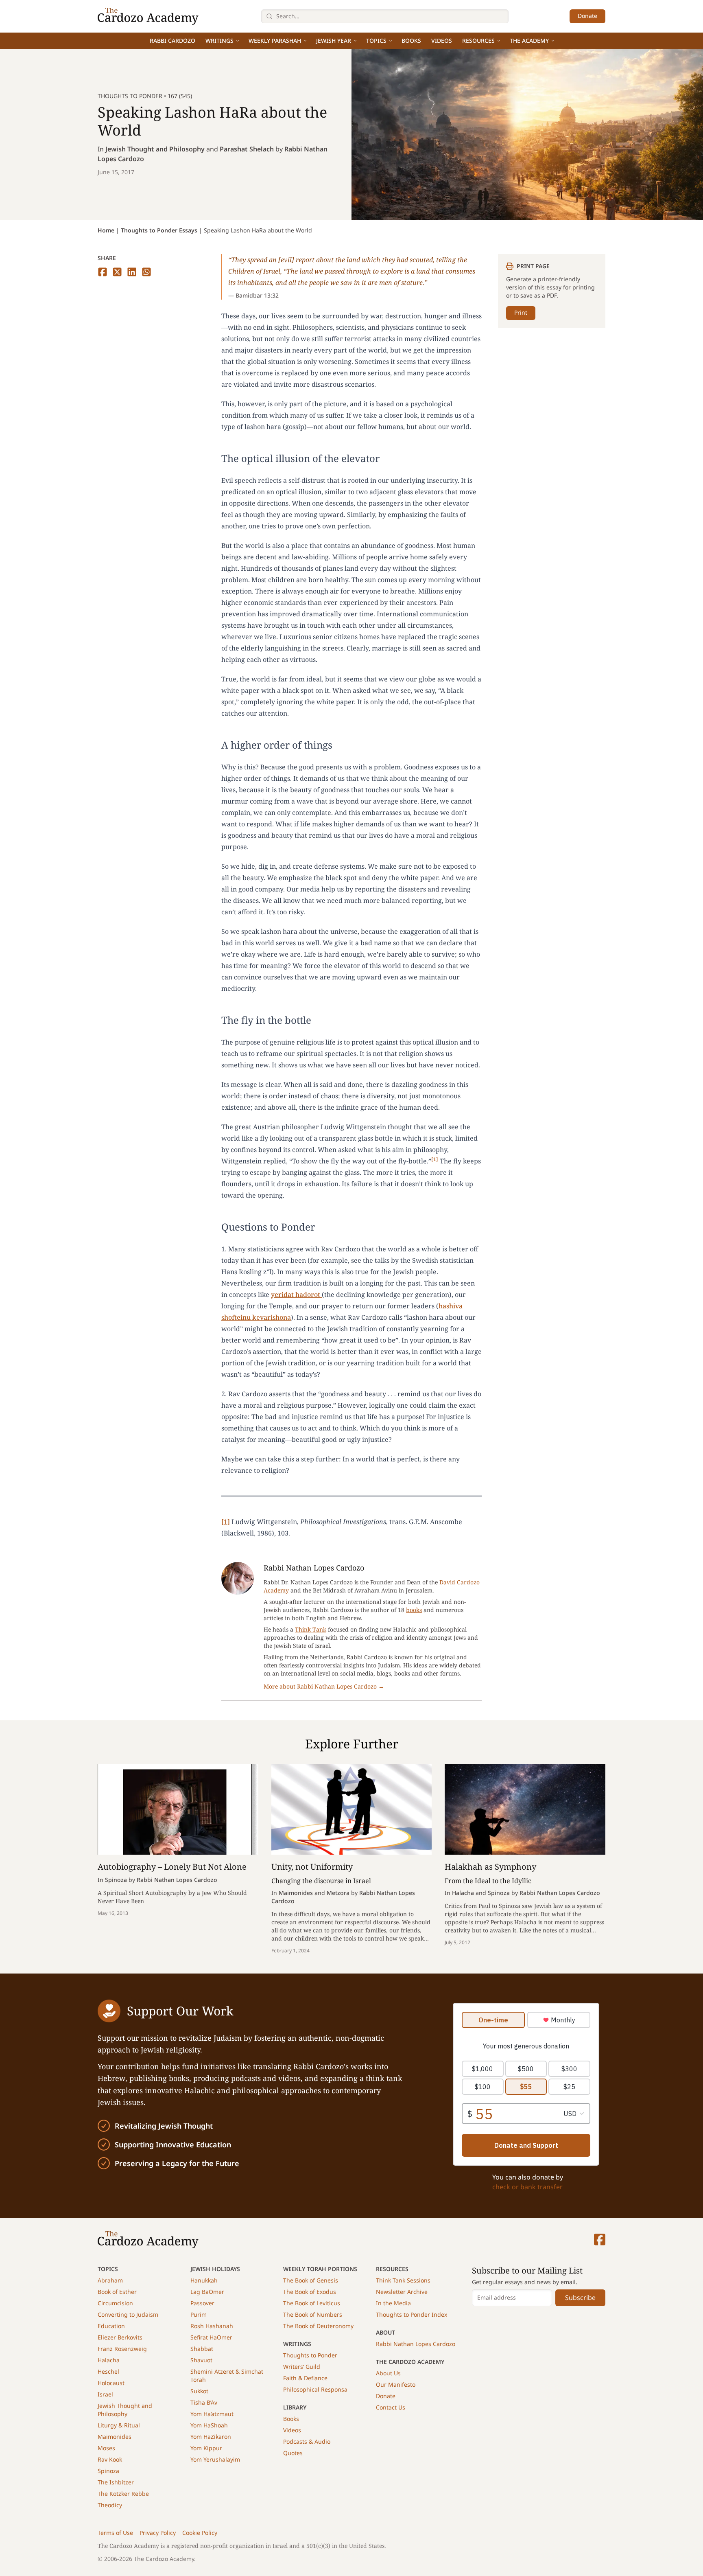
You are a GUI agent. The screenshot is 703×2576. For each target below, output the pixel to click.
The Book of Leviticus (312, 2303)
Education (111, 2326)
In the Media (393, 2303)
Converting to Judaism (128, 2314)
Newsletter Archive (402, 2292)
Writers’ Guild (302, 2367)
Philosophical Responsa (315, 2389)
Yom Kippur (206, 2448)
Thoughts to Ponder (310, 2355)
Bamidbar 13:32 (257, 295)
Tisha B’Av (204, 2402)
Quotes (293, 2453)
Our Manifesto (396, 2384)
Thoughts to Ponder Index (412, 2314)
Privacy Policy (158, 2533)
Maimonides (115, 2437)
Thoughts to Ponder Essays (159, 230)
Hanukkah (204, 2280)
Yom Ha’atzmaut (212, 2414)
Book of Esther (117, 2292)
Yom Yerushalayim (215, 2459)
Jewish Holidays (215, 2269)
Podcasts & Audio (307, 2441)
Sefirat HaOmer (211, 2337)
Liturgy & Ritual (119, 2425)
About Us (388, 2373)
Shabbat (202, 2349)
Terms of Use (115, 2533)
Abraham (110, 2280)
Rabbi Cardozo (172, 41)
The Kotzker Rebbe (123, 2494)
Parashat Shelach (247, 149)
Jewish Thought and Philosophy (155, 149)
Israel (105, 2394)
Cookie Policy (200, 2533)
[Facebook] (600, 2240)
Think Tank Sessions (403, 2280)
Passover (202, 2303)
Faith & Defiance (305, 2378)
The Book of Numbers (313, 2314)
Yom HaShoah (209, 2425)
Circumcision (115, 2303)
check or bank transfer (527, 2187)
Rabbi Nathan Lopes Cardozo (416, 2344)
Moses (106, 2448)
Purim (199, 2314)
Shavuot (201, 2360)
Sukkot (199, 2391)
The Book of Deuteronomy (318, 2326)
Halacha (109, 2360)
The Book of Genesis (311, 2280)
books (414, 1610)
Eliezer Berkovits (120, 2337)
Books (411, 41)
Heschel (108, 2371)
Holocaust (111, 2383)
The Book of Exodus (310, 2292)
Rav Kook (110, 2459)
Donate (587, 16)
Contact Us (391, 2407)
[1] (226, 1522)
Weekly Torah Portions (320, 2269)
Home (106, 230)
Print (521, 312)
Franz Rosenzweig (122, 2349)
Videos (442, 41)
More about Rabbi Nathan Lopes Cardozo (324, 1686)
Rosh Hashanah (212, 2326)
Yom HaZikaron (211, 2437)
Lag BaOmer (207, 2292)
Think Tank (311, 1629)
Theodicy (110, 2505)
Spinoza (108, 2471)
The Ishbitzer (116, 2482)
